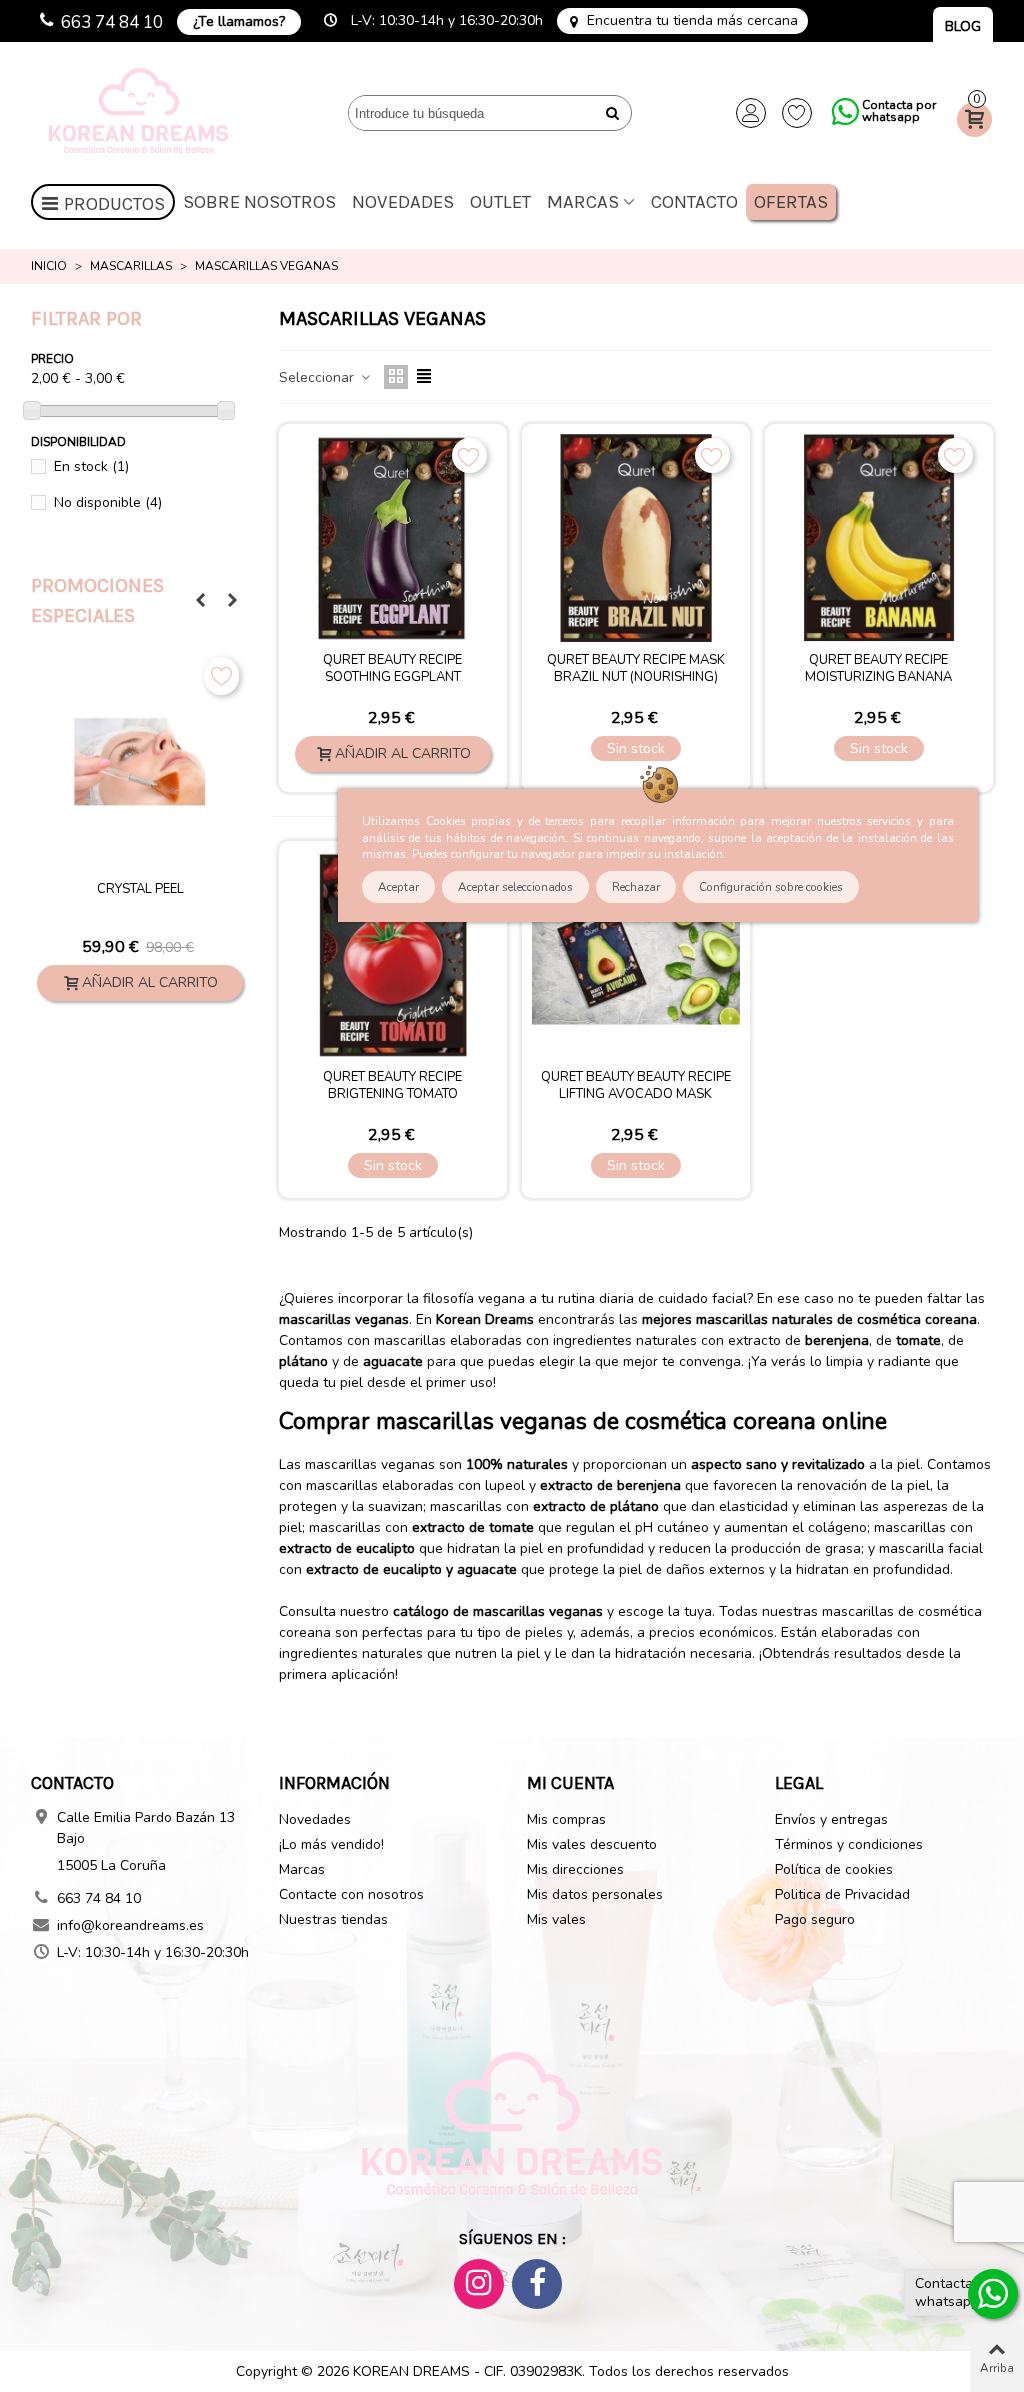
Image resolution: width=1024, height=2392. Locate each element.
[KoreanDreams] (141, 113)
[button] (200, 601)
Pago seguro (815, 1919)
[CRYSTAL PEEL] (140, 762)
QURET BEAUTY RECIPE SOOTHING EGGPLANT (392, 669)
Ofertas (791, 202)
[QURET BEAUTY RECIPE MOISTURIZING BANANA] (879, 538)
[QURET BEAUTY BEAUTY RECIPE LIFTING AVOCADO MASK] (636, 955)
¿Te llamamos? (239, 21)
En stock (91, 466)
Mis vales (556, 1919)
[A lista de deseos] (221, 676)
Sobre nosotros (259, 202)
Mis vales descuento (592, 1844)
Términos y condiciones (849, 1844)
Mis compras (566, 1819)
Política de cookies (834, 1869)
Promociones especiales (97, 600)
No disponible (108, 502)
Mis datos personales (595, 1894)
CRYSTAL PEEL (140, 889)
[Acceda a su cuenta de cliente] (751, 113)
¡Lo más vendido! (331, 1844)
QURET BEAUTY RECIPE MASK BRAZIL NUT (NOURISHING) (636, 669)
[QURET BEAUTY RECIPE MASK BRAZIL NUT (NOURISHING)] (636, 538)
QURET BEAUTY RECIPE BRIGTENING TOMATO (392, 1086)
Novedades (403, 202)
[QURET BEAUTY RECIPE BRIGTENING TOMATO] (393, 955)
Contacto (694, 202)
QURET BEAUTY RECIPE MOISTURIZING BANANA (878, 669)
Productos (114, 204)
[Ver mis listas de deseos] (797, 113)
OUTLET (500, 202)
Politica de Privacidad (842, 1894)
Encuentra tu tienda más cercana (692, 21)
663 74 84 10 (112, 22)
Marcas (583, 202)
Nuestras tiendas (333, 1919)
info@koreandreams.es (130, 1925)
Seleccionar (318, 377)
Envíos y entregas (831, 1819)
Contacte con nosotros (351, 1894)
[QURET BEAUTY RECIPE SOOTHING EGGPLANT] (393, 538)
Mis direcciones (575, 1869)
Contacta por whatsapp (899, 111)
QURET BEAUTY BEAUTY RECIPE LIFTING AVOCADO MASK (636, 1086)
